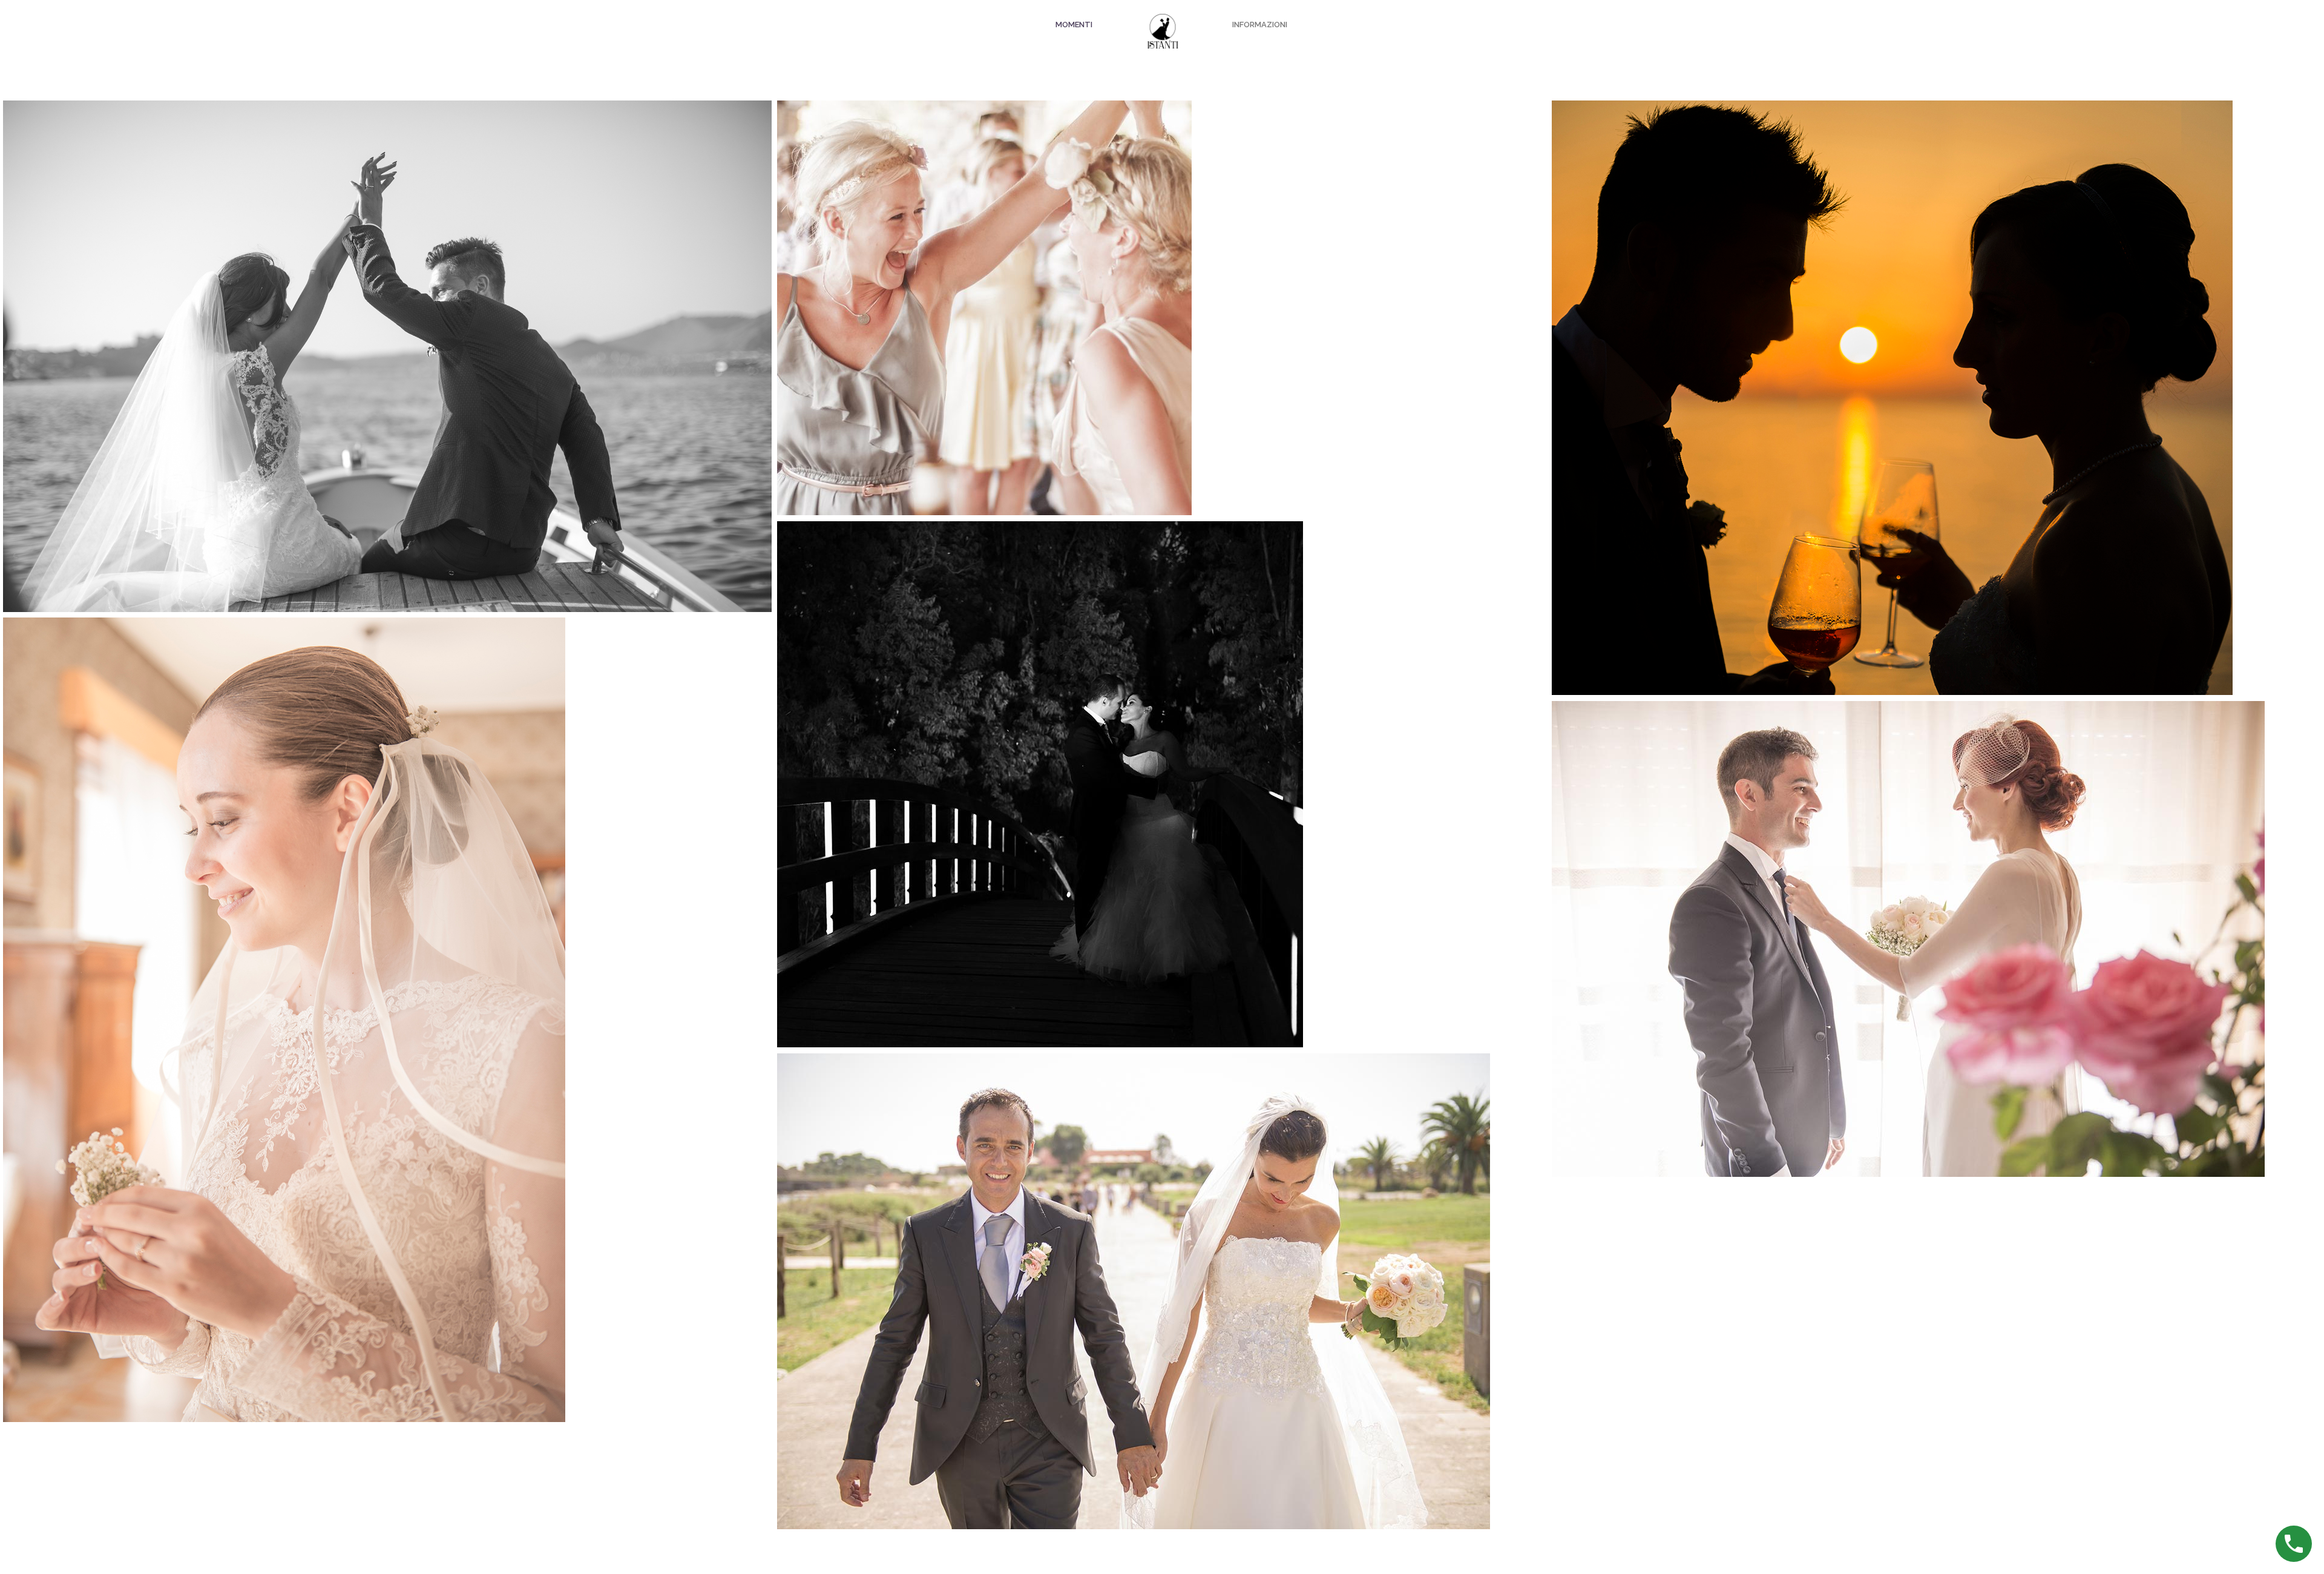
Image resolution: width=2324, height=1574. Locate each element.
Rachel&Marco (1161, 262)
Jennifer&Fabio (1162, 739)
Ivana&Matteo (1936, 352)
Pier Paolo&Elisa (1162, 1246)
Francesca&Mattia (1936, 893)
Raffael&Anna (387, 974)
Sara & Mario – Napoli (387, 303)
